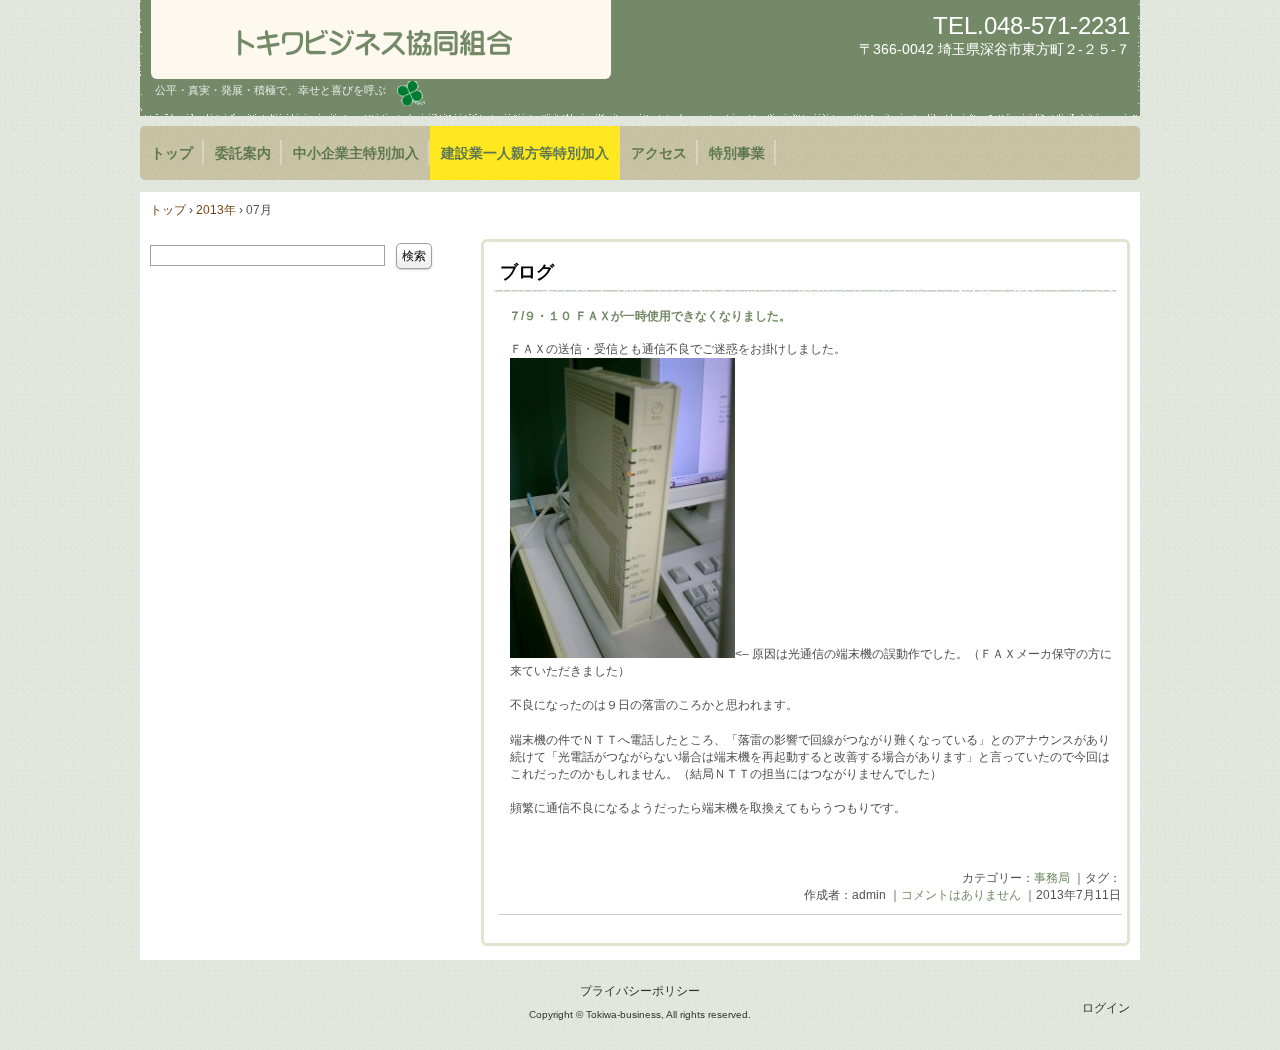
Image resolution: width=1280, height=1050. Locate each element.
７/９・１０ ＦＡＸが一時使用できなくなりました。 (650, 316)
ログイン (1106, 1008)
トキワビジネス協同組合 (381, 39)
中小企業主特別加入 (356, 153)
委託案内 (243, 153)
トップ (172, 153)
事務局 (1052, 878)
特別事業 (737, 153)
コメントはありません (961, 895)
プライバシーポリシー (640, 991)
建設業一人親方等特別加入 (525, 153)
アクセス (659, 153)
